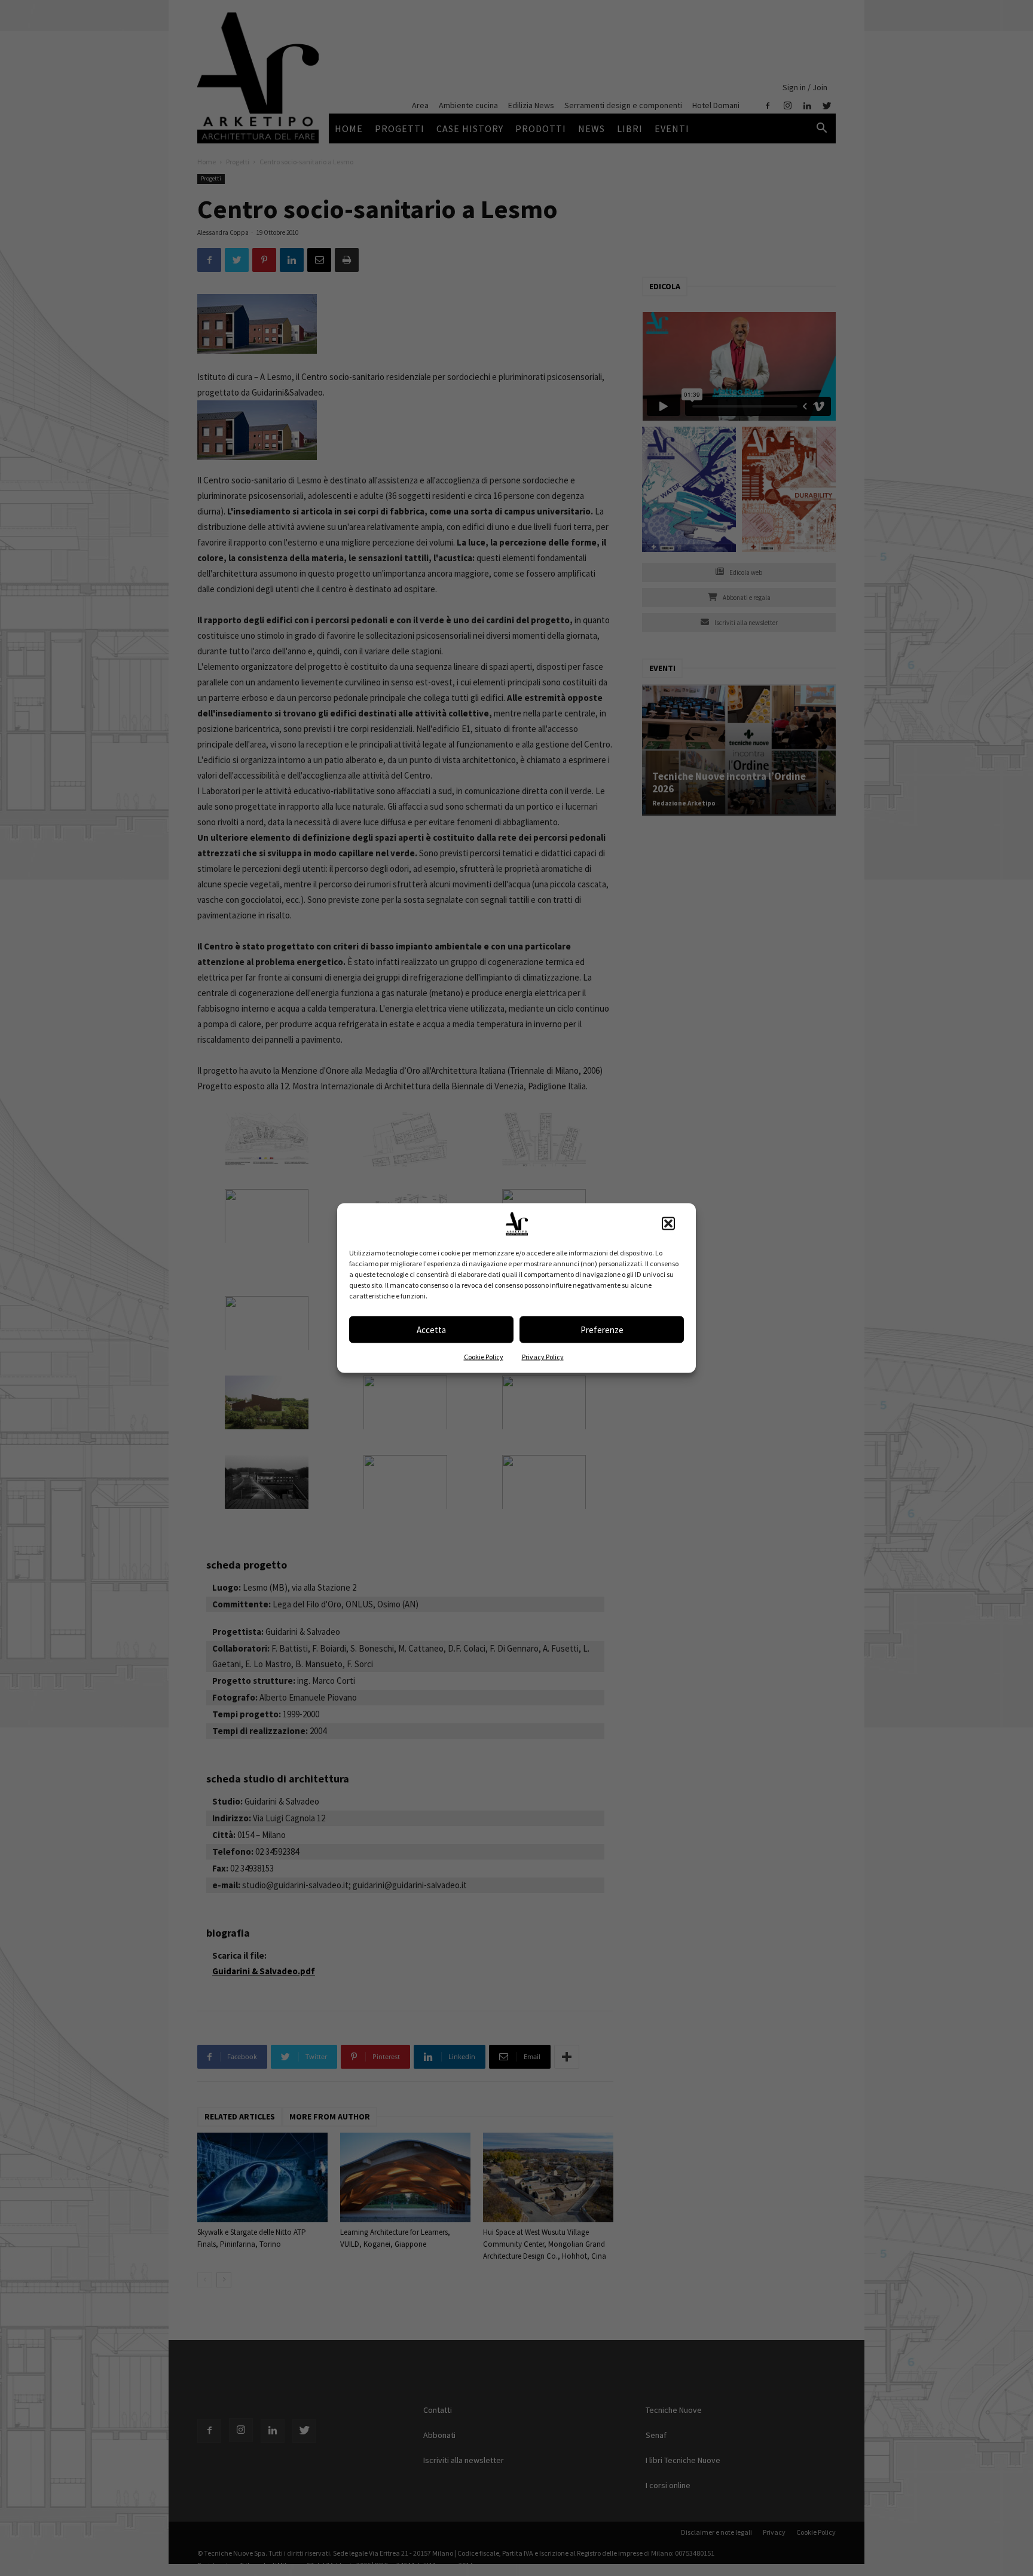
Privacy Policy (543, 1357)
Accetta (431, 1329)
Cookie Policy (484, 1357)
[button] (668, 1224)
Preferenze (602, 1329)
